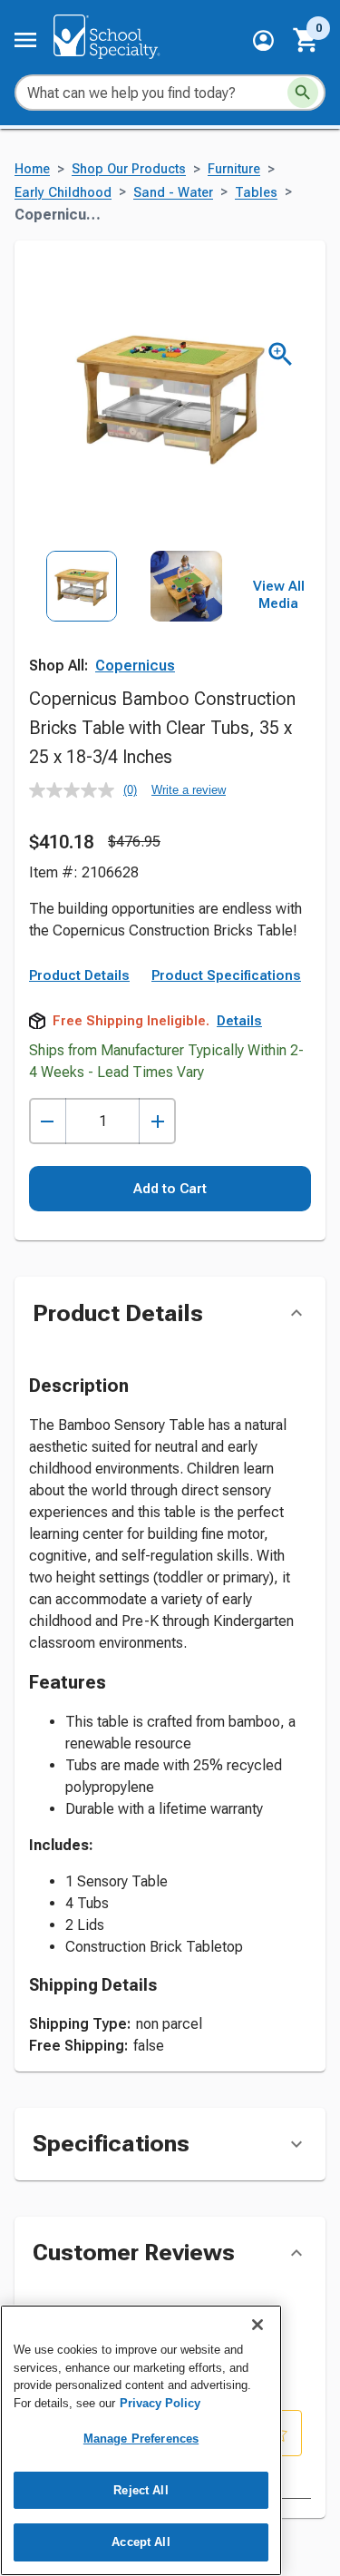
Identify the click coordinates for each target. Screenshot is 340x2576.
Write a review (189, 790)
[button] (263, 40)
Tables (256, 193)
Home (32, 169)
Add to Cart (170, 1189)
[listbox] (134, 616)
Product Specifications (226, 975)
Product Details (79, 975)
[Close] (257, 2325)
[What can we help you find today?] (303, 93)
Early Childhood (63, 193)
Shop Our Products (129, 169)
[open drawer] (25, 40)
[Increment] (157, 1121)
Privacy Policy (160, 2403)
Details (239, 1021)
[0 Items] (306, 40)
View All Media (279, 595)
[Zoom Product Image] (281, 354)
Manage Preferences (141, 2439)
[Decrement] (48, 1121)
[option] (82, 616)
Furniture (234, 169)
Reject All (141, 2490)
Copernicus (135, 666)
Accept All (141, 2542)
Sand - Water (173, 193)
